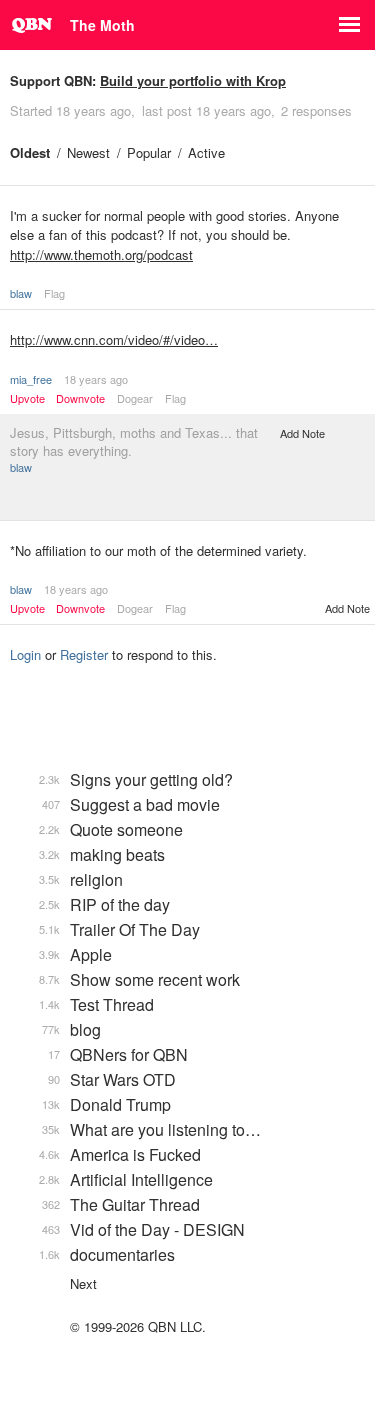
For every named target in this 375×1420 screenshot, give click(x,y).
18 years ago (96, 379)
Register (84, 654)
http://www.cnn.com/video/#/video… (114, 339)
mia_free (31, 379)
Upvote (27, 398)
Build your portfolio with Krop (193, 80)
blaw (21, 293)
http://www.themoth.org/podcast (101, 254)
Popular (149, 152)
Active (206, 152)
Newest (88, 152)
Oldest (30, 152)
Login (25, 654)
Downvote (80, 398)
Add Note (302, 433)
